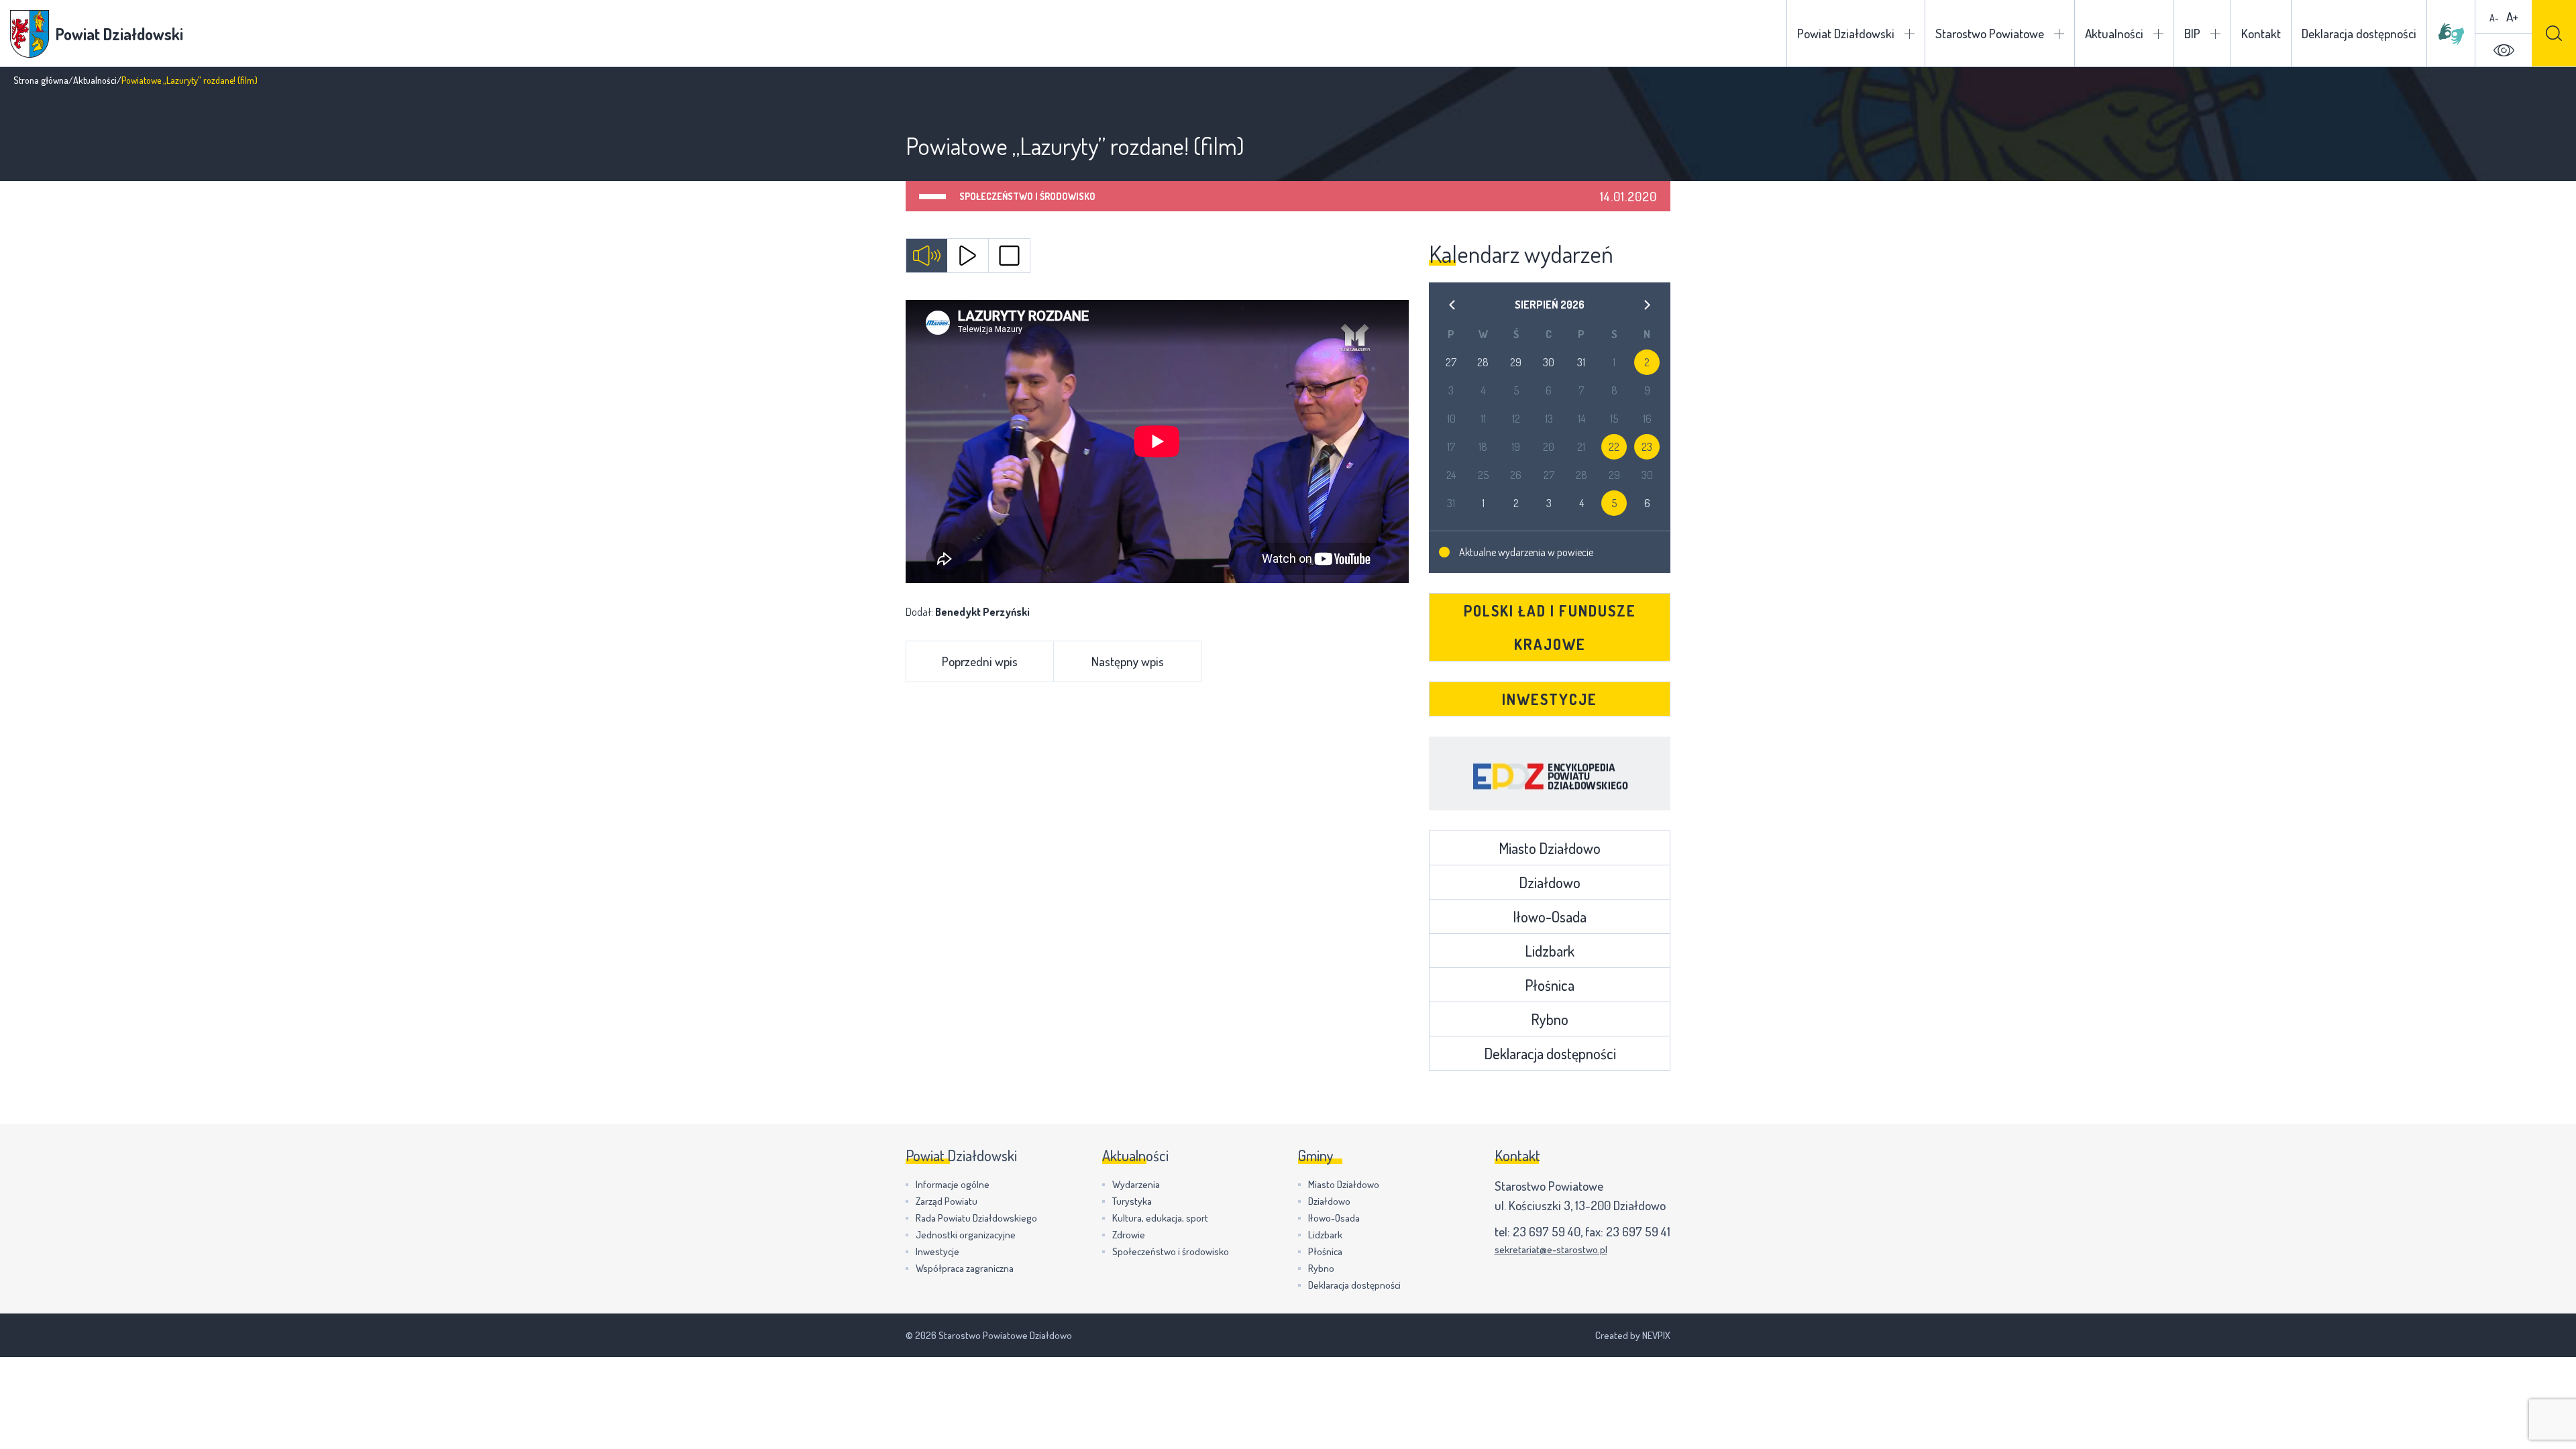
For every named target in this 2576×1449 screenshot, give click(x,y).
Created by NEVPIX (1633, 1335)
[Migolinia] (2451, 34)
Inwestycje (1550, 699)
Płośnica (1550, 985)
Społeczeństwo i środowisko (1027, 196)
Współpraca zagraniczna (965, 1268)
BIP (2192, 33)
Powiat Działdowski (1846, 33)
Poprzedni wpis (980, 661)
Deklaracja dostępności (2359, 33)
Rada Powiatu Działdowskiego (976, 1218)
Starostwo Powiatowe (1990, 33)
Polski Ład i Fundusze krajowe (1550, 627)
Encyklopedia (1550, 773)
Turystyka (1132, 1201)
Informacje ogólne (953, 1184)
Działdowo (1550, 882)
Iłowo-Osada (1550, 916)
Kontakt (2261, 33)
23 (1647, 447)
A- (2494, 18)
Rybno (1550, 1019)
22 (1614, 447)
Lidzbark (1550, 951)
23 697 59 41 (1638, 1231)
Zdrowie (1129, 1235)
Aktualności (2114, 33)
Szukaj (2554, 33)
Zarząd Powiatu (947, 1201)
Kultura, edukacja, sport (1160, 1218)
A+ (2512, 16)
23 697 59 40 (1547, 1231)
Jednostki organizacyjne (966, 1235)
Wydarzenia (1136, 1184)
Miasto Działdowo (1550, 848)
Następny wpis (1128, 661)
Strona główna (41, 80)
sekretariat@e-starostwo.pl (1551, 1249)
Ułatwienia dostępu (2504, 50)
